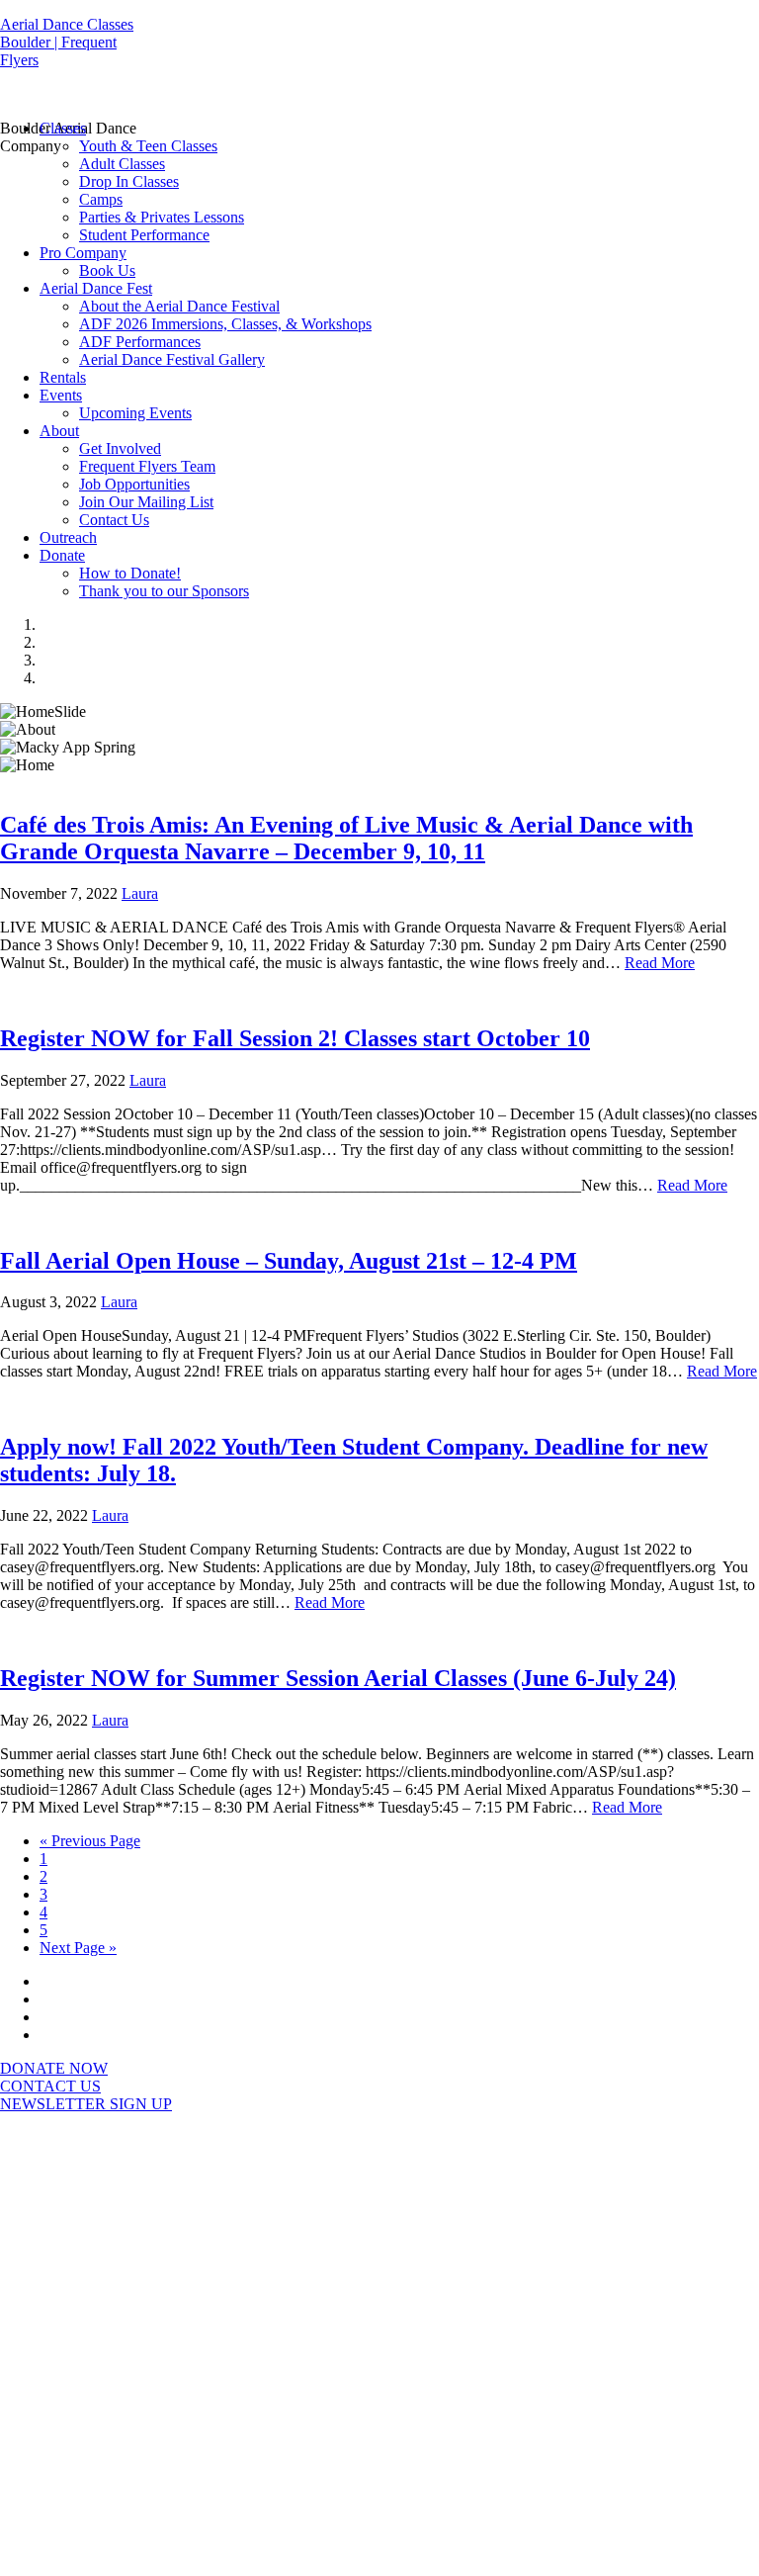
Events (61, 395)
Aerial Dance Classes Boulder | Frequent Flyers (67, 42)
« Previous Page (90, 1841)
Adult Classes (122, 164)
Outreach (68, 537)
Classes (63, 128)
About (59, 431)
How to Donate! (130, 573)
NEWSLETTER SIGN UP (86, 2104)
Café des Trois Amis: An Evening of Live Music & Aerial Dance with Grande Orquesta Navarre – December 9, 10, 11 (346, 838)
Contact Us (114, 520)
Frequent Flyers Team (147, 466)
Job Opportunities (134, 484)
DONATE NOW (54, 2068)
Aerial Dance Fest (96, 288)
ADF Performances (140, 342)
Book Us (107, 270)
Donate (62, 555)
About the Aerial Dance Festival (179, 306)
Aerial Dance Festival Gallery (172, 359)
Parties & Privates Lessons (162, 217)
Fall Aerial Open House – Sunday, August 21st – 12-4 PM (289, 1261)
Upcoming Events (135, 413)
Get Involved (120, 448)
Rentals (63, 377)
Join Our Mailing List (146, 502)
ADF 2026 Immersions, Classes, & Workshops (225, 324)
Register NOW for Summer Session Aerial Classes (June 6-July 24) (338, 1678)
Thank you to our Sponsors (164, 591)
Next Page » (78, 1948)
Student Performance (144, 235)
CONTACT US (50, 2086)
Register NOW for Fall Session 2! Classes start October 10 (295, 1038)
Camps (101, 199)
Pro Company (83, 253)
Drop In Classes (129, 181)
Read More (660, 963)
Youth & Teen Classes (148, 146)
